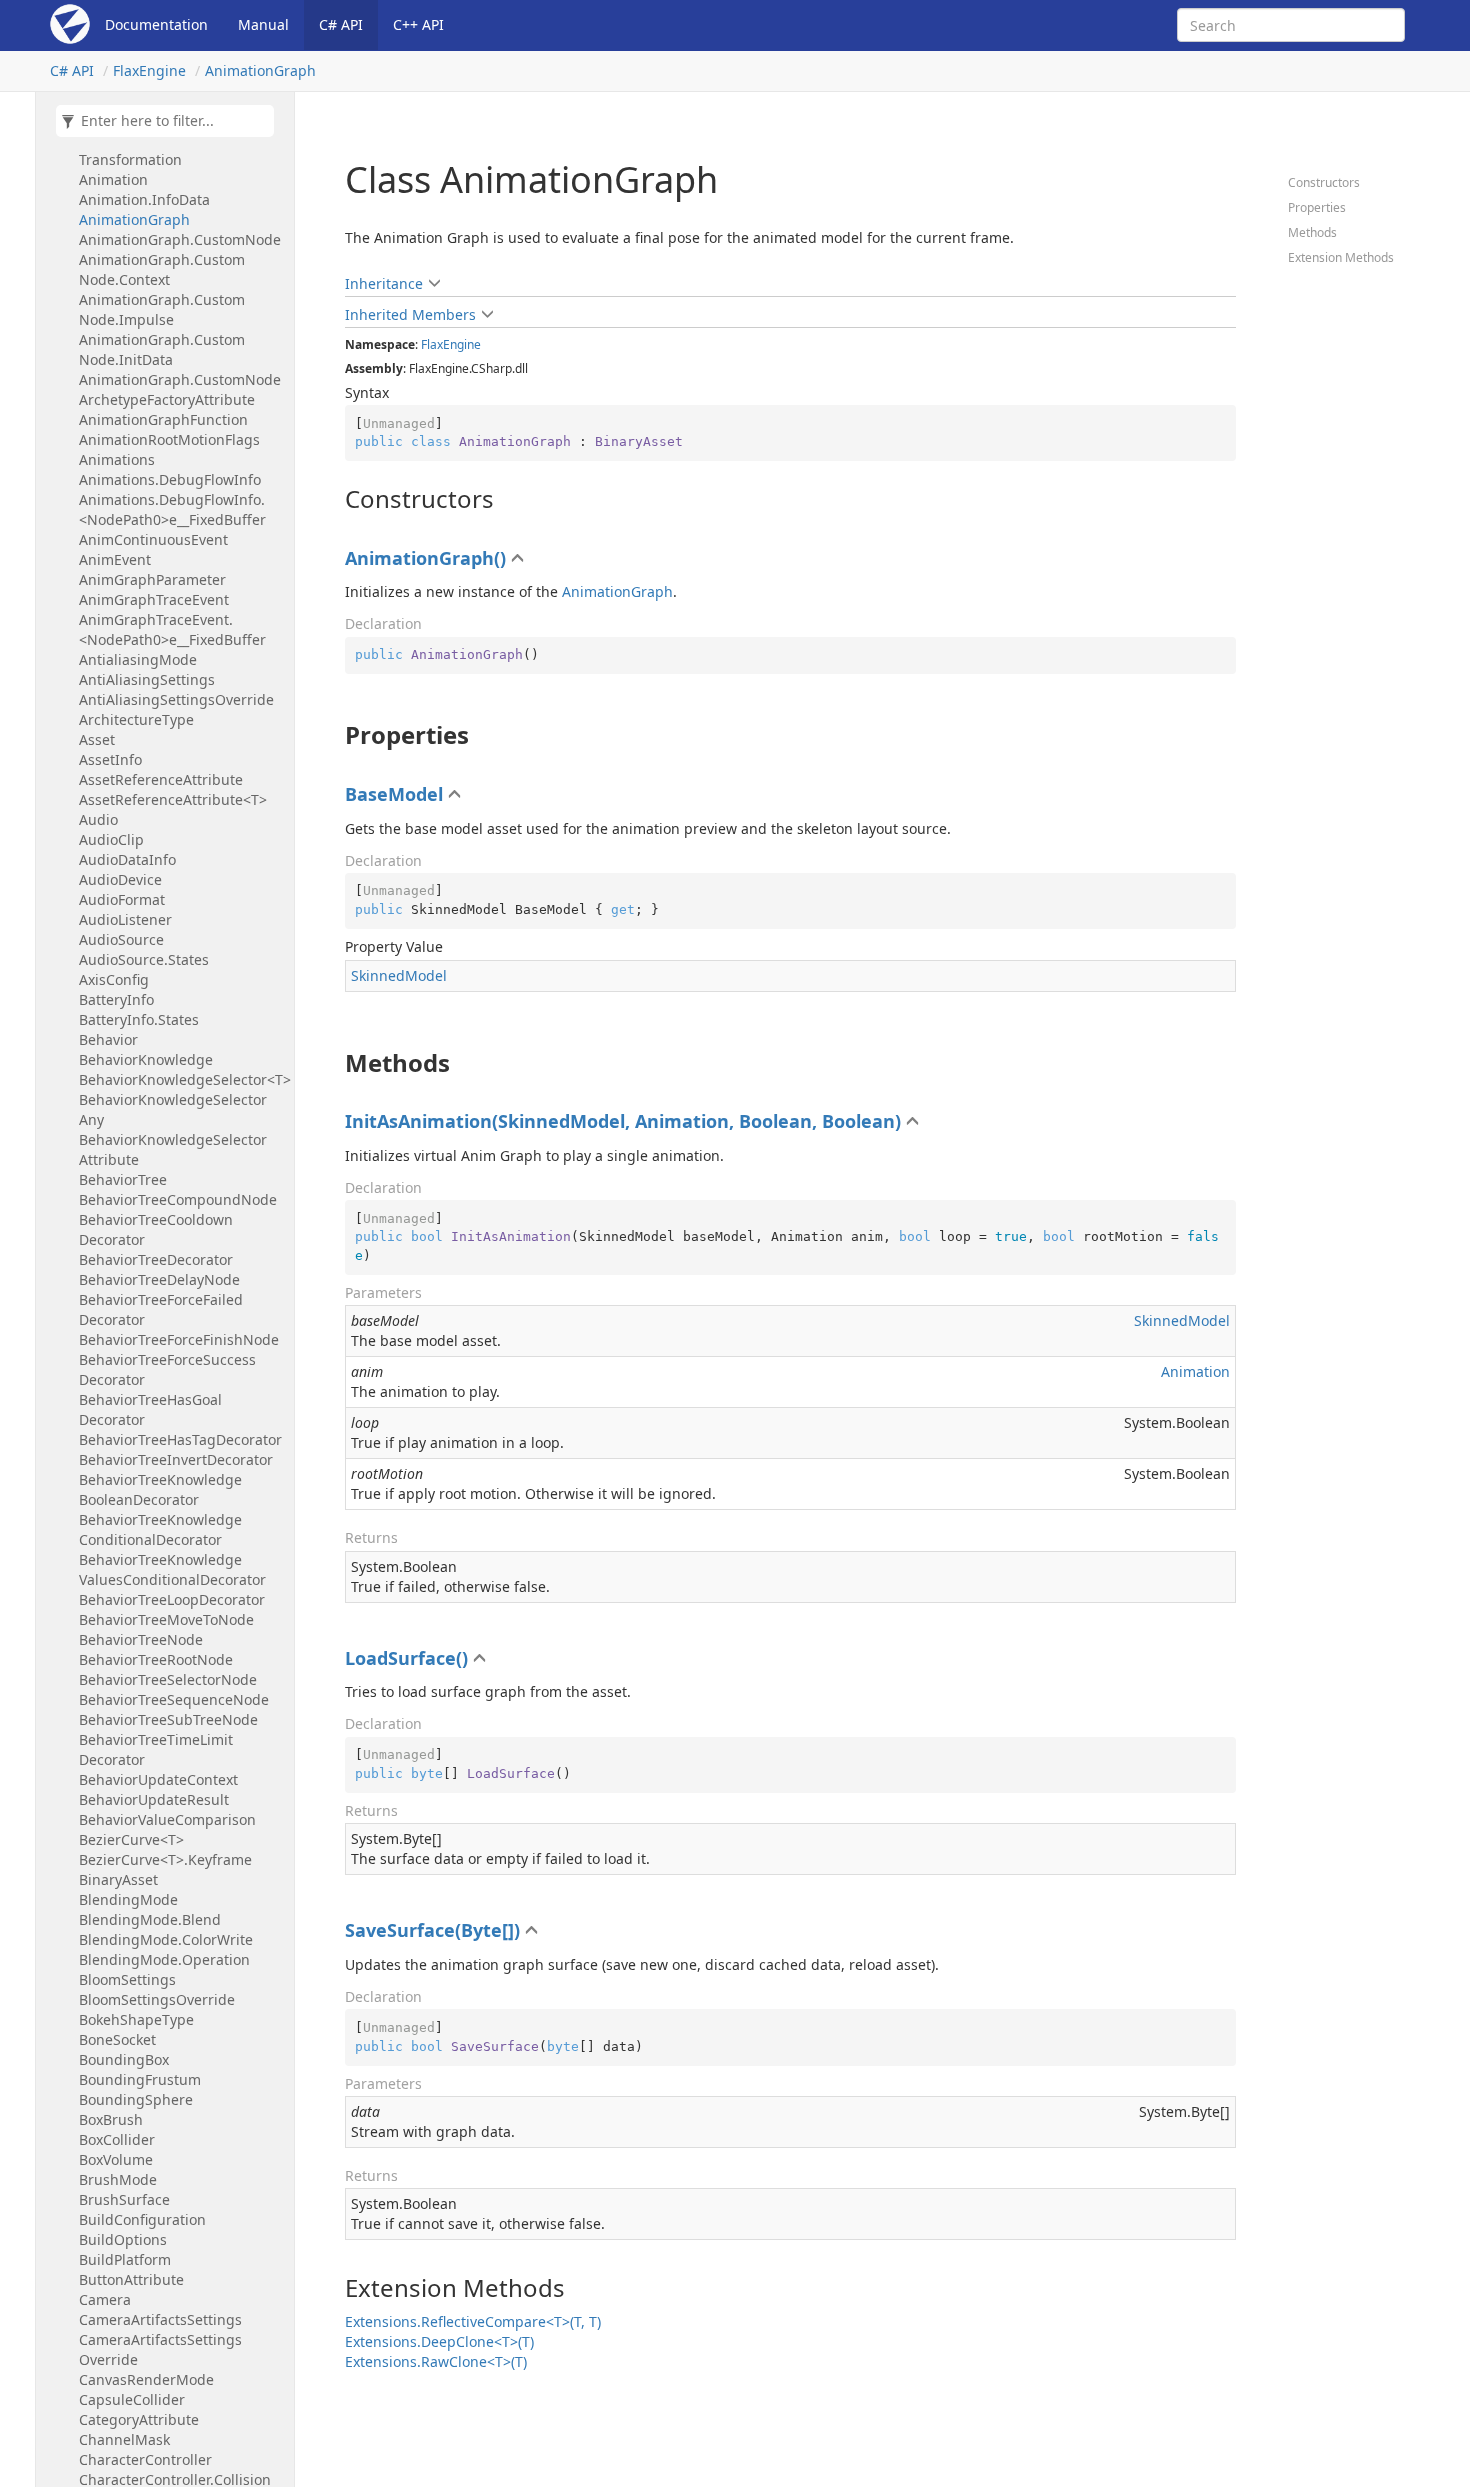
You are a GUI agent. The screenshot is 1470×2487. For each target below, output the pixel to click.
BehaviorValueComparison (167, 1819)
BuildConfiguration (142, 2219)
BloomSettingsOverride (157, 1999)
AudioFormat (122, 899)
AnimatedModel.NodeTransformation (152, 149)
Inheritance (384, 283)
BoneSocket (117, 2039)
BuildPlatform (125, 2259)
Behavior (108, 1039)
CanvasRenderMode (146, 2379)
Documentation (156, 24)
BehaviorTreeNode (141, 1639)
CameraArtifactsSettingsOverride (160, 2349)
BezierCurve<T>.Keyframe (165, 1859)
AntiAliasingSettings (147, 679)
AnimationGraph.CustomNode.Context (162, 269)
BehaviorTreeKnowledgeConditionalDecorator (160, 1529)
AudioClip (111, 839)
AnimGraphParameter (152, 579)
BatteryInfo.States (139, 1019)
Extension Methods (1341, 257)
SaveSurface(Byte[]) (432, 1930)
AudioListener (125, 919)
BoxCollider (117, 2139)
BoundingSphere (136, 2099)
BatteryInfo (116, 999)
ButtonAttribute (131, 2279)
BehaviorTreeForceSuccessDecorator (167, 1369)
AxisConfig (114, 979)
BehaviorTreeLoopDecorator (172, 1599)
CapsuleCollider (132, 2399)
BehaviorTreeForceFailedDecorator (161, 1309)
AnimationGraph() (425, 558)
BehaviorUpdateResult (154, 1799)
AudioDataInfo (127, 859)
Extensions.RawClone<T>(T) (436, 2361)
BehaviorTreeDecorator (156, 1259)
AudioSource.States (144, 959)
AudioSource (121, 939)
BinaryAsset (118, 1879)
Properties (1317, 207)
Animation (113, 179)
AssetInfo (110, 759)
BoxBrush (111, 2119)
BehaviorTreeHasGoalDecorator (150, 1409)
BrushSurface (124, 2199)
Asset (97, 739)
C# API (341, 24)
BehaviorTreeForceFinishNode (179, 1339)
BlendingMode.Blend (150, 1919)
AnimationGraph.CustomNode (180, 239)
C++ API (418, 24)
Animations (117, 459)
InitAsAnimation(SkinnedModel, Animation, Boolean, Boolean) (623, 1121)
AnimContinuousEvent (153, 539)
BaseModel (394, 794)
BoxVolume (116, 2159)
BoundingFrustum (140, 2079)
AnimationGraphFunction (163, 419)
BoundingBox (124, 2059)
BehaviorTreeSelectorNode (168, 1679)
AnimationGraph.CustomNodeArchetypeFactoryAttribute (180, 389)
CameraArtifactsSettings (160, 2319)
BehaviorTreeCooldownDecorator (156, 1229)
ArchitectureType (136, 719)
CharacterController (145, 2459)
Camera (105, 2299)
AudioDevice (120, 879)
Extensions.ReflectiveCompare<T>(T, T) (473, 2321)
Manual (263, 24)
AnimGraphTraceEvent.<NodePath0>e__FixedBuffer (172, 629)
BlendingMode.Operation (164, 1959)
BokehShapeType (136, 2019)
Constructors (1324, 182)
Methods (1312, 232)
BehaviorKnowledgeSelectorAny (173, 1109)
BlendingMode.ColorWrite (166, 1939)
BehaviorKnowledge (146, 1059)
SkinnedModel (399, 975)
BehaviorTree (123, 1179)
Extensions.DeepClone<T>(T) (439, 2341)
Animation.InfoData (144, 199)
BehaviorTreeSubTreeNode (168, 1719)
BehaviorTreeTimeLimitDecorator (156, 1749)
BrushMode (118, 2179)
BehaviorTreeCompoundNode (178, 1199)
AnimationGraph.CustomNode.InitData (162, 349)
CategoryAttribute (139, 2419)
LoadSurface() (406, 1658)
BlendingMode (128, 1899)
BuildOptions (123, 2239)
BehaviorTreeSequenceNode (174, 1699)
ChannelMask (124, 2439)
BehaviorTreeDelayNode (159, 1279)
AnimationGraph (260, 70)
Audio (98, 819)
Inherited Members (410, 314)
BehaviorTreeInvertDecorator (176, 1459)
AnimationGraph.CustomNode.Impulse (162, 309)
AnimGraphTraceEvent (154, 599)
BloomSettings (127, 1979)
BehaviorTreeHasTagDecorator (180, 1439)
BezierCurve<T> (131, 1839)
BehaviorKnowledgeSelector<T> (181, 1079)
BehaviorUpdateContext (158, 1779)
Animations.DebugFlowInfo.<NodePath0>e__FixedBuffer (172, 509)
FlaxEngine (149, 70)
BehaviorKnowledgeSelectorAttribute (173, 1149)
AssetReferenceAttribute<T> (173, 799)
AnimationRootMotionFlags (169, 439)
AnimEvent (115, 559)
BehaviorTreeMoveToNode (166, 1619)
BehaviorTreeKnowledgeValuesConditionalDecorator (172, 1569)
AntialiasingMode (138, 659)
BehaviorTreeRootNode (156, 1659)
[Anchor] (334, 499)
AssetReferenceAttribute (161, 779)
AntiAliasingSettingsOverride (176, 699)
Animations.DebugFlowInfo (170, 479)
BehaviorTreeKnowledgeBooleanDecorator (160, 1489)
